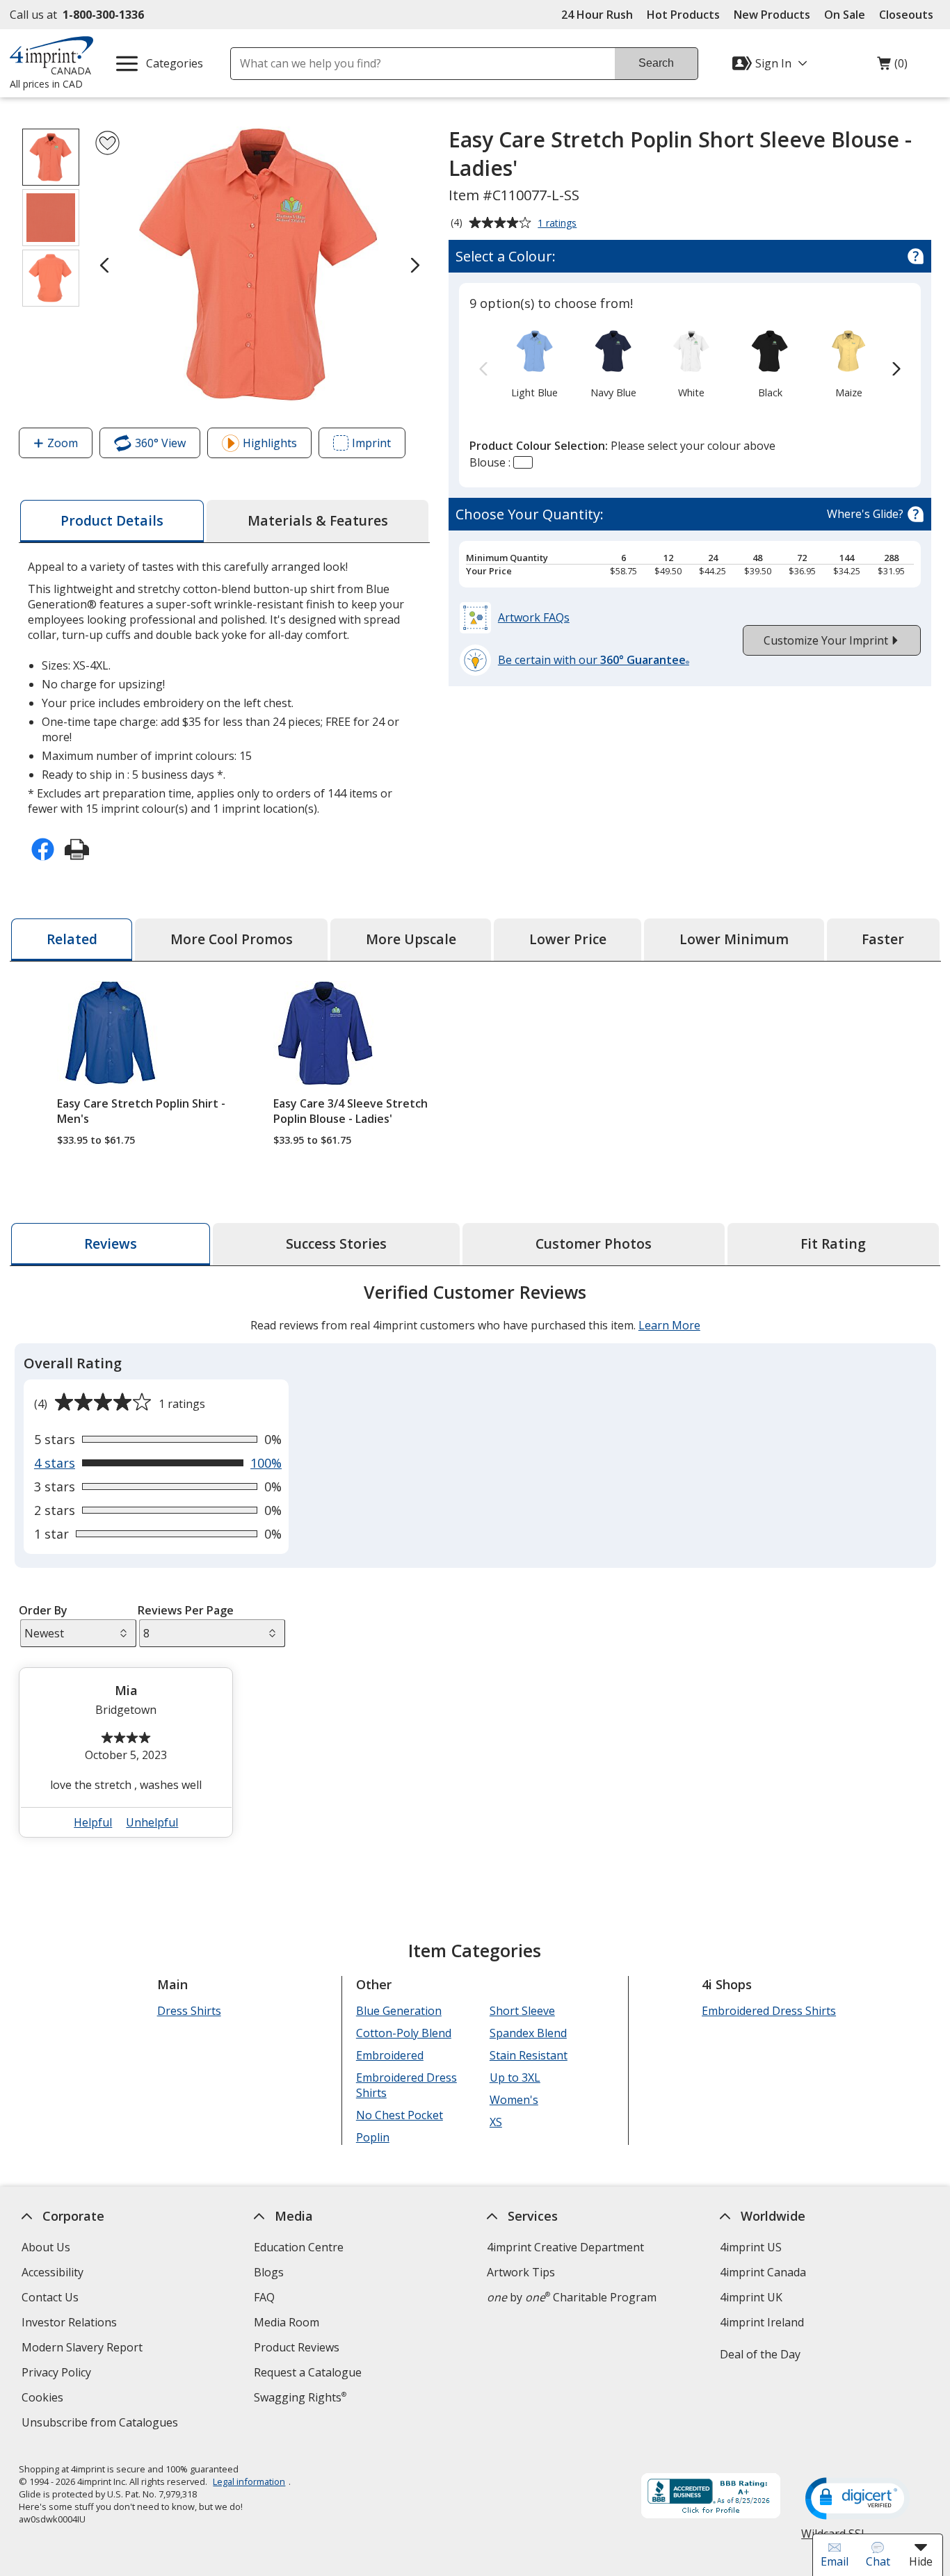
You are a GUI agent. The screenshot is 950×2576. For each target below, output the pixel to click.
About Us (45, 2247)
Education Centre (299, 2247)
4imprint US (750, 2247)
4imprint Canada (762, 2272)
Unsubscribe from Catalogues (101, 2424)
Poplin (372, 2137)
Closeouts (906, 15)
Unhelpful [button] (152, 1822)
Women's (513, 2100)
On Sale (845, 15)
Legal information (249, 2481)
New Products (772, 15)
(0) (892, 67)
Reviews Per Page (186, 1610)
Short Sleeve (522, 2011)
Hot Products (683, 15)
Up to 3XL (514, 2077)
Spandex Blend (528, 2033)
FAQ (264, 2297)
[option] (535, 363)
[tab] (112, 521)
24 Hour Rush (597, 15)
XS (495, 2122)
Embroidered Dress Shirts (406, 2085)
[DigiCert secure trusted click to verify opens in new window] (858, 2500)
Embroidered (389, 2055)
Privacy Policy (57, 2374)
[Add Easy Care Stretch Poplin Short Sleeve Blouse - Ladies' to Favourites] (107, 143)
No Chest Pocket (399, 2115)
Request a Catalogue (308, 2372)
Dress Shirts (188, 2011)
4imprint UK (750, 2297)
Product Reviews (297, 2347)
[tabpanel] (475, 1566)
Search (656, 63)
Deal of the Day (759, 2354)
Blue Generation (398, 2011)
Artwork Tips (521, 2272)
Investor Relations (70, 2324)
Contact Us (49, 2297)
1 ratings (559, 224)
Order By (43, 1610)
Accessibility (52, 2272)
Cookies (43, 2399)
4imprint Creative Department (565, 2247)
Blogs (269, 2272)
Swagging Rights (300, 2397)
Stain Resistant (528, 2055)
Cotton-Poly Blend (403, 2033)
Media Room (287, 2322)
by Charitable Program (572, 2297)
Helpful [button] (93, 1822)
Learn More (669, 1325)
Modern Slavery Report (83, 2349)
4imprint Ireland (761, 2322)
